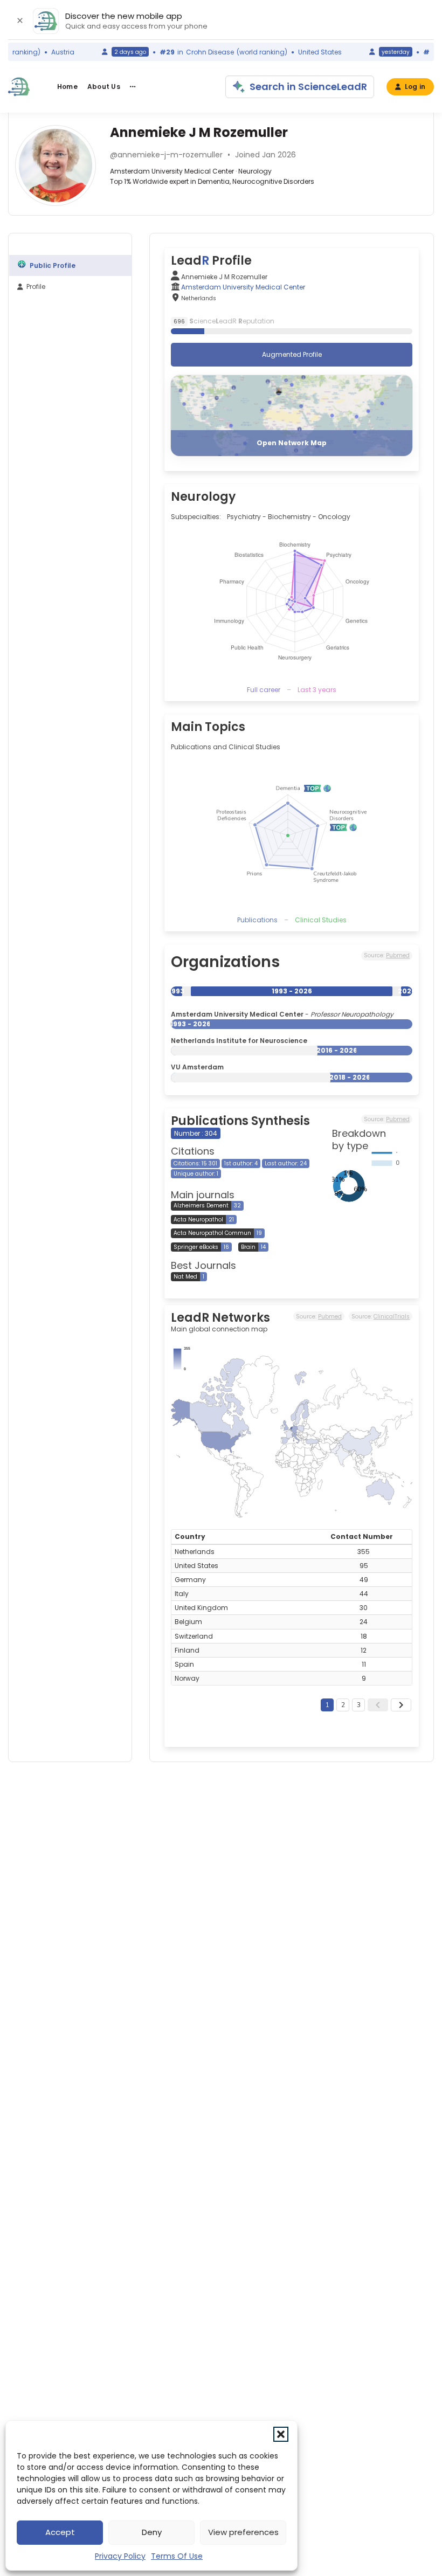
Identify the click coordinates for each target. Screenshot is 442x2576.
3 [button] (359, 1705)
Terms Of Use (177, 2556)
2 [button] (343, 1705)
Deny (152, 2532)
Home (67, 87)
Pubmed (398, 955)
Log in (415, 87)
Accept (60, 2532)
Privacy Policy (120, 2556)
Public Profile (53, 265)
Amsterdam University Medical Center (243, 287)
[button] (281, 2434)
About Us (104, 87)
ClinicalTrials (392, 1317)
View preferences (243, 2532)
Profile (36, 286)
